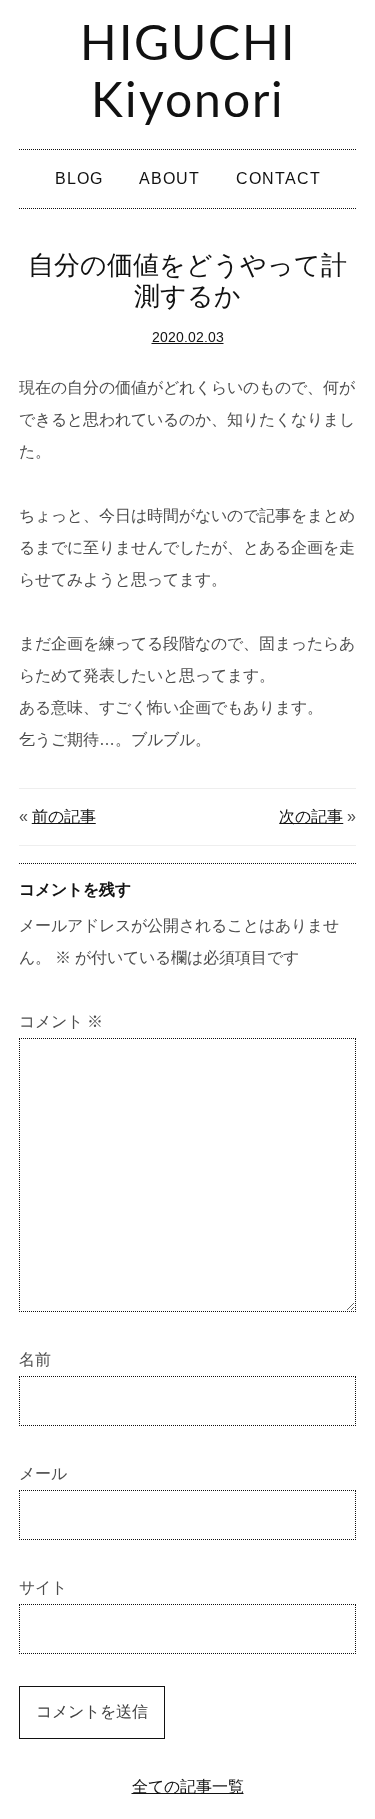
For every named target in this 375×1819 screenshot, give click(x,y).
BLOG (79, 178)
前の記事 (64, 816)
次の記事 (311, 816)
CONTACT (278, 178)
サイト (43, 1587)
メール (43, 1473)
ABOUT (169, 178)
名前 (35, 1359)
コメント (61, 1021)
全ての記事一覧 (188, 1786)
